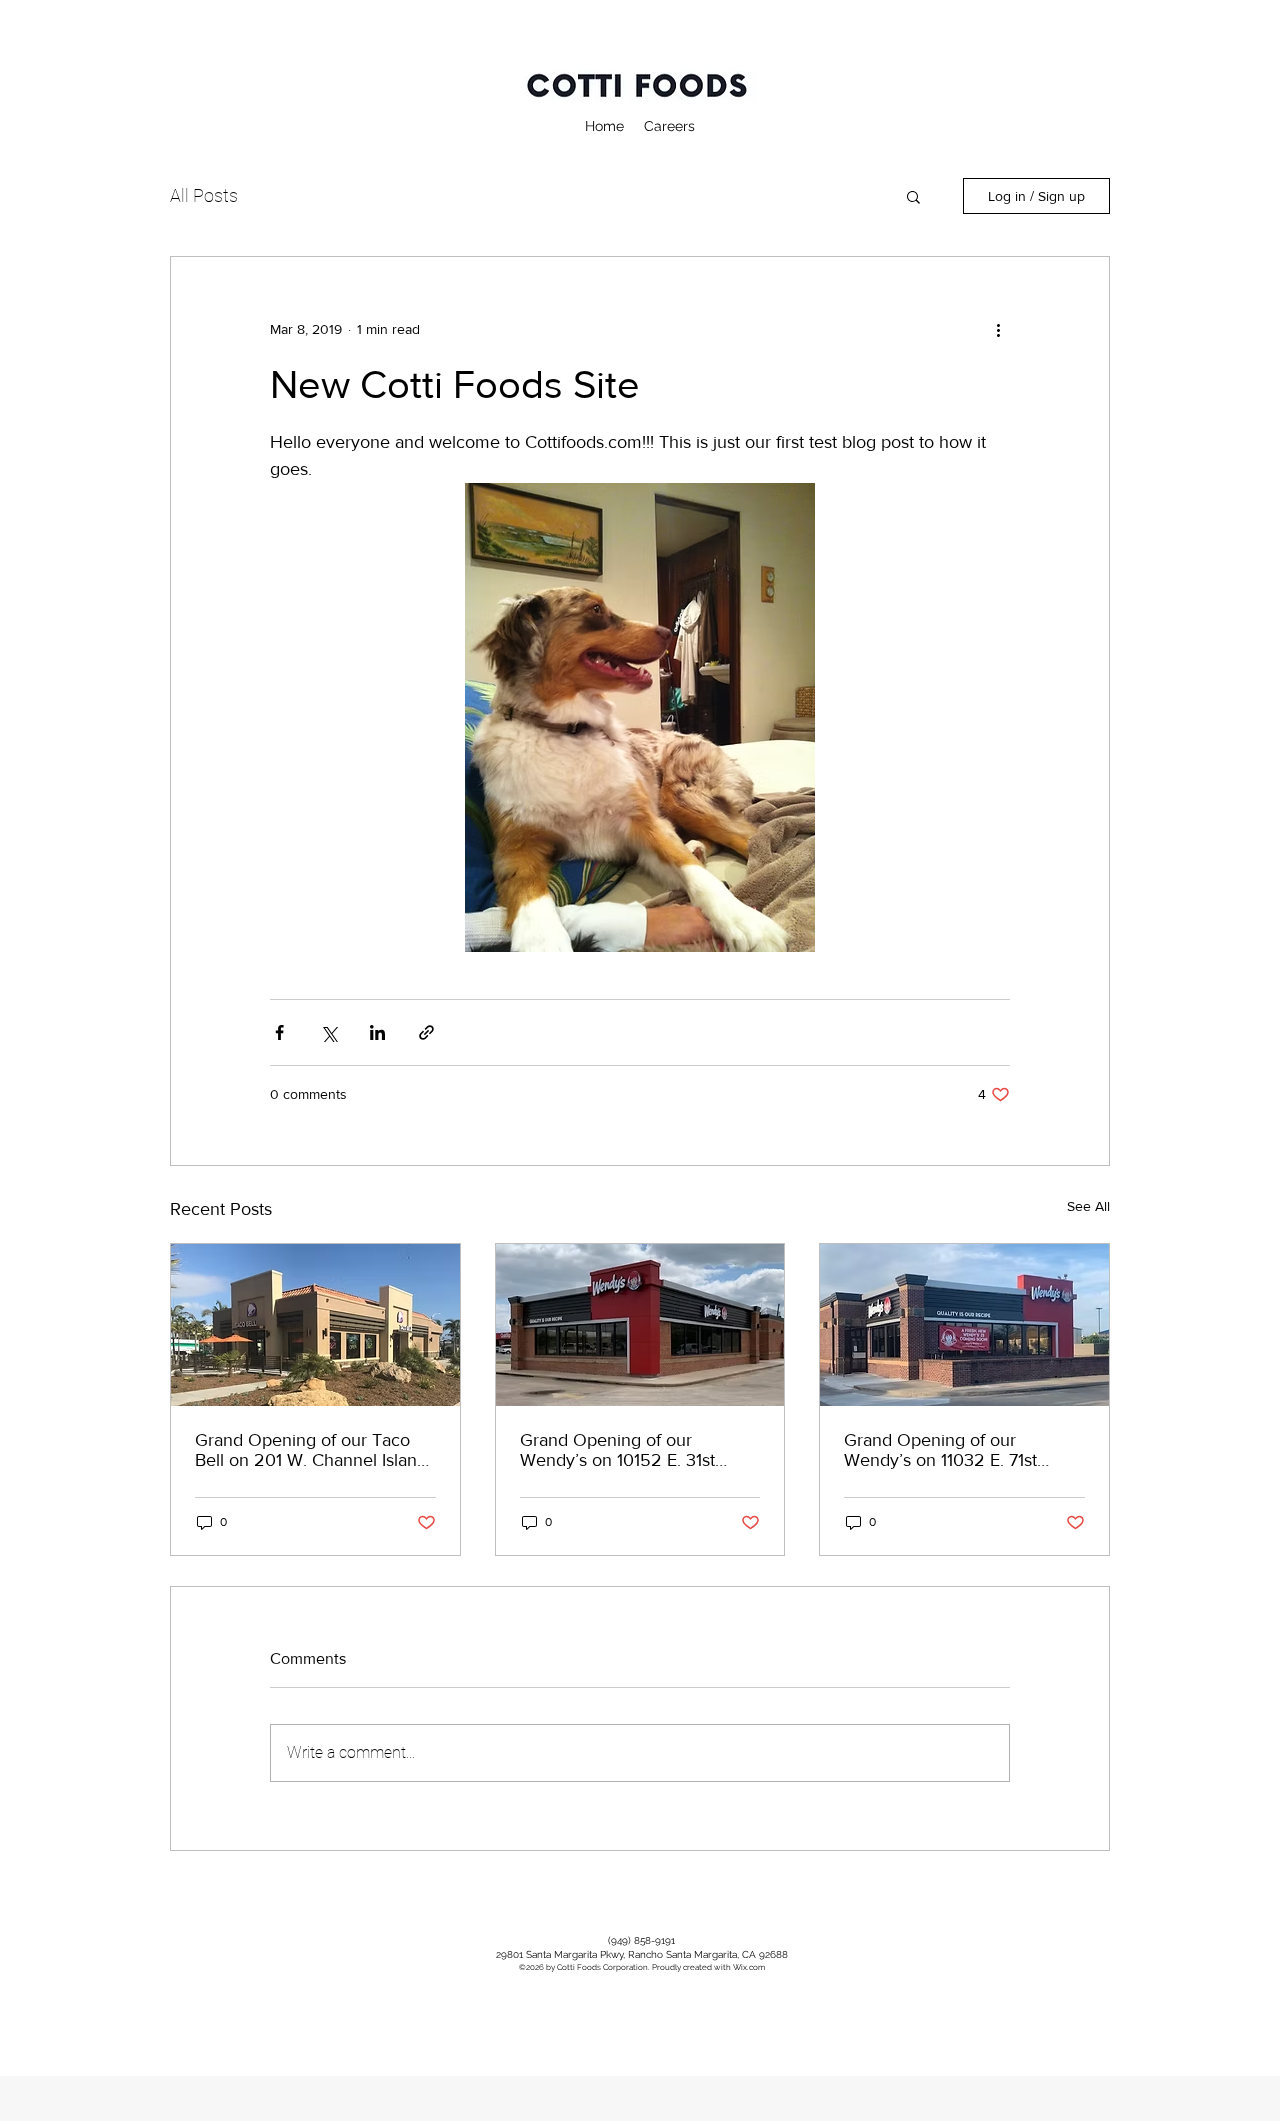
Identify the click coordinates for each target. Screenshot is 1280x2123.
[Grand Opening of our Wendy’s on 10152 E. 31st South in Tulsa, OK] (640, 1325)
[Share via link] (426, 1032)
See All (1088, 1206)
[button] (913, 196)
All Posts (204, 195)
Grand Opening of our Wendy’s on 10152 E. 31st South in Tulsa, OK (617, 1450)
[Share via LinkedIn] (377, 1032)
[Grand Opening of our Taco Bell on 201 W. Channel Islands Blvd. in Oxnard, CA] (315, 1325)
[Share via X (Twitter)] (328, 1032)
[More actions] (998, 329)
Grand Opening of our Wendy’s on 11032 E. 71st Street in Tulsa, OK (940, 1450)
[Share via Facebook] (279, 1032)
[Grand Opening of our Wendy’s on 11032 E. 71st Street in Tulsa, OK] (964, 1325)
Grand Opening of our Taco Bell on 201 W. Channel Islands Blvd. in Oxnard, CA (315, 1450)
